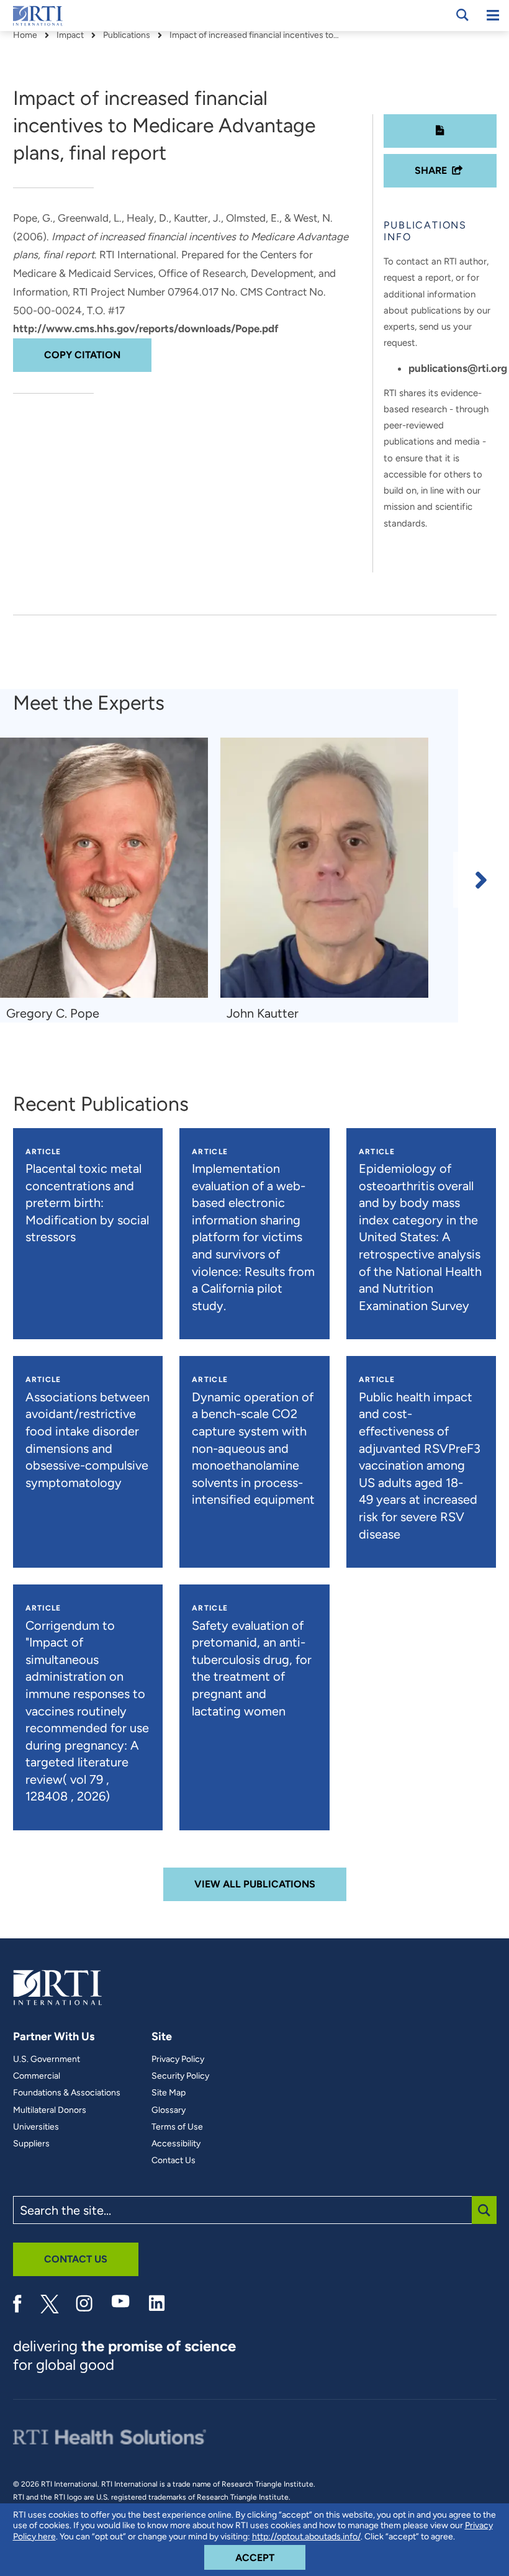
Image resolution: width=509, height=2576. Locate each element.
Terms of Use (177, 2127)
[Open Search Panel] (462, 15)
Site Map (169, 2093)
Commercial (37, 2076)
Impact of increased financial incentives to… (254, 35)
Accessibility (176, 2144)
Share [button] (431, 170)
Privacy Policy (178, 2059)
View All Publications (255, 1884)
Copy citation (82, 355)
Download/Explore (440, 131)
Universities (36, 2127)
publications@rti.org (458, 368)
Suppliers (31, 2144)
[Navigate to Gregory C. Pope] (104, 868)
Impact (70, 35)
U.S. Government (47, 2059)
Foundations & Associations (67, 2093)
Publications (127, 35)
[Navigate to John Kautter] (324, 868)
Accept (270, 2557)
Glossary (169, 2110)
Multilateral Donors (50, 2110)
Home (25, 35)
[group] (110, 880)
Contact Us (173, 2161)
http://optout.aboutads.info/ (306, 2537)
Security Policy (180, 2076)
